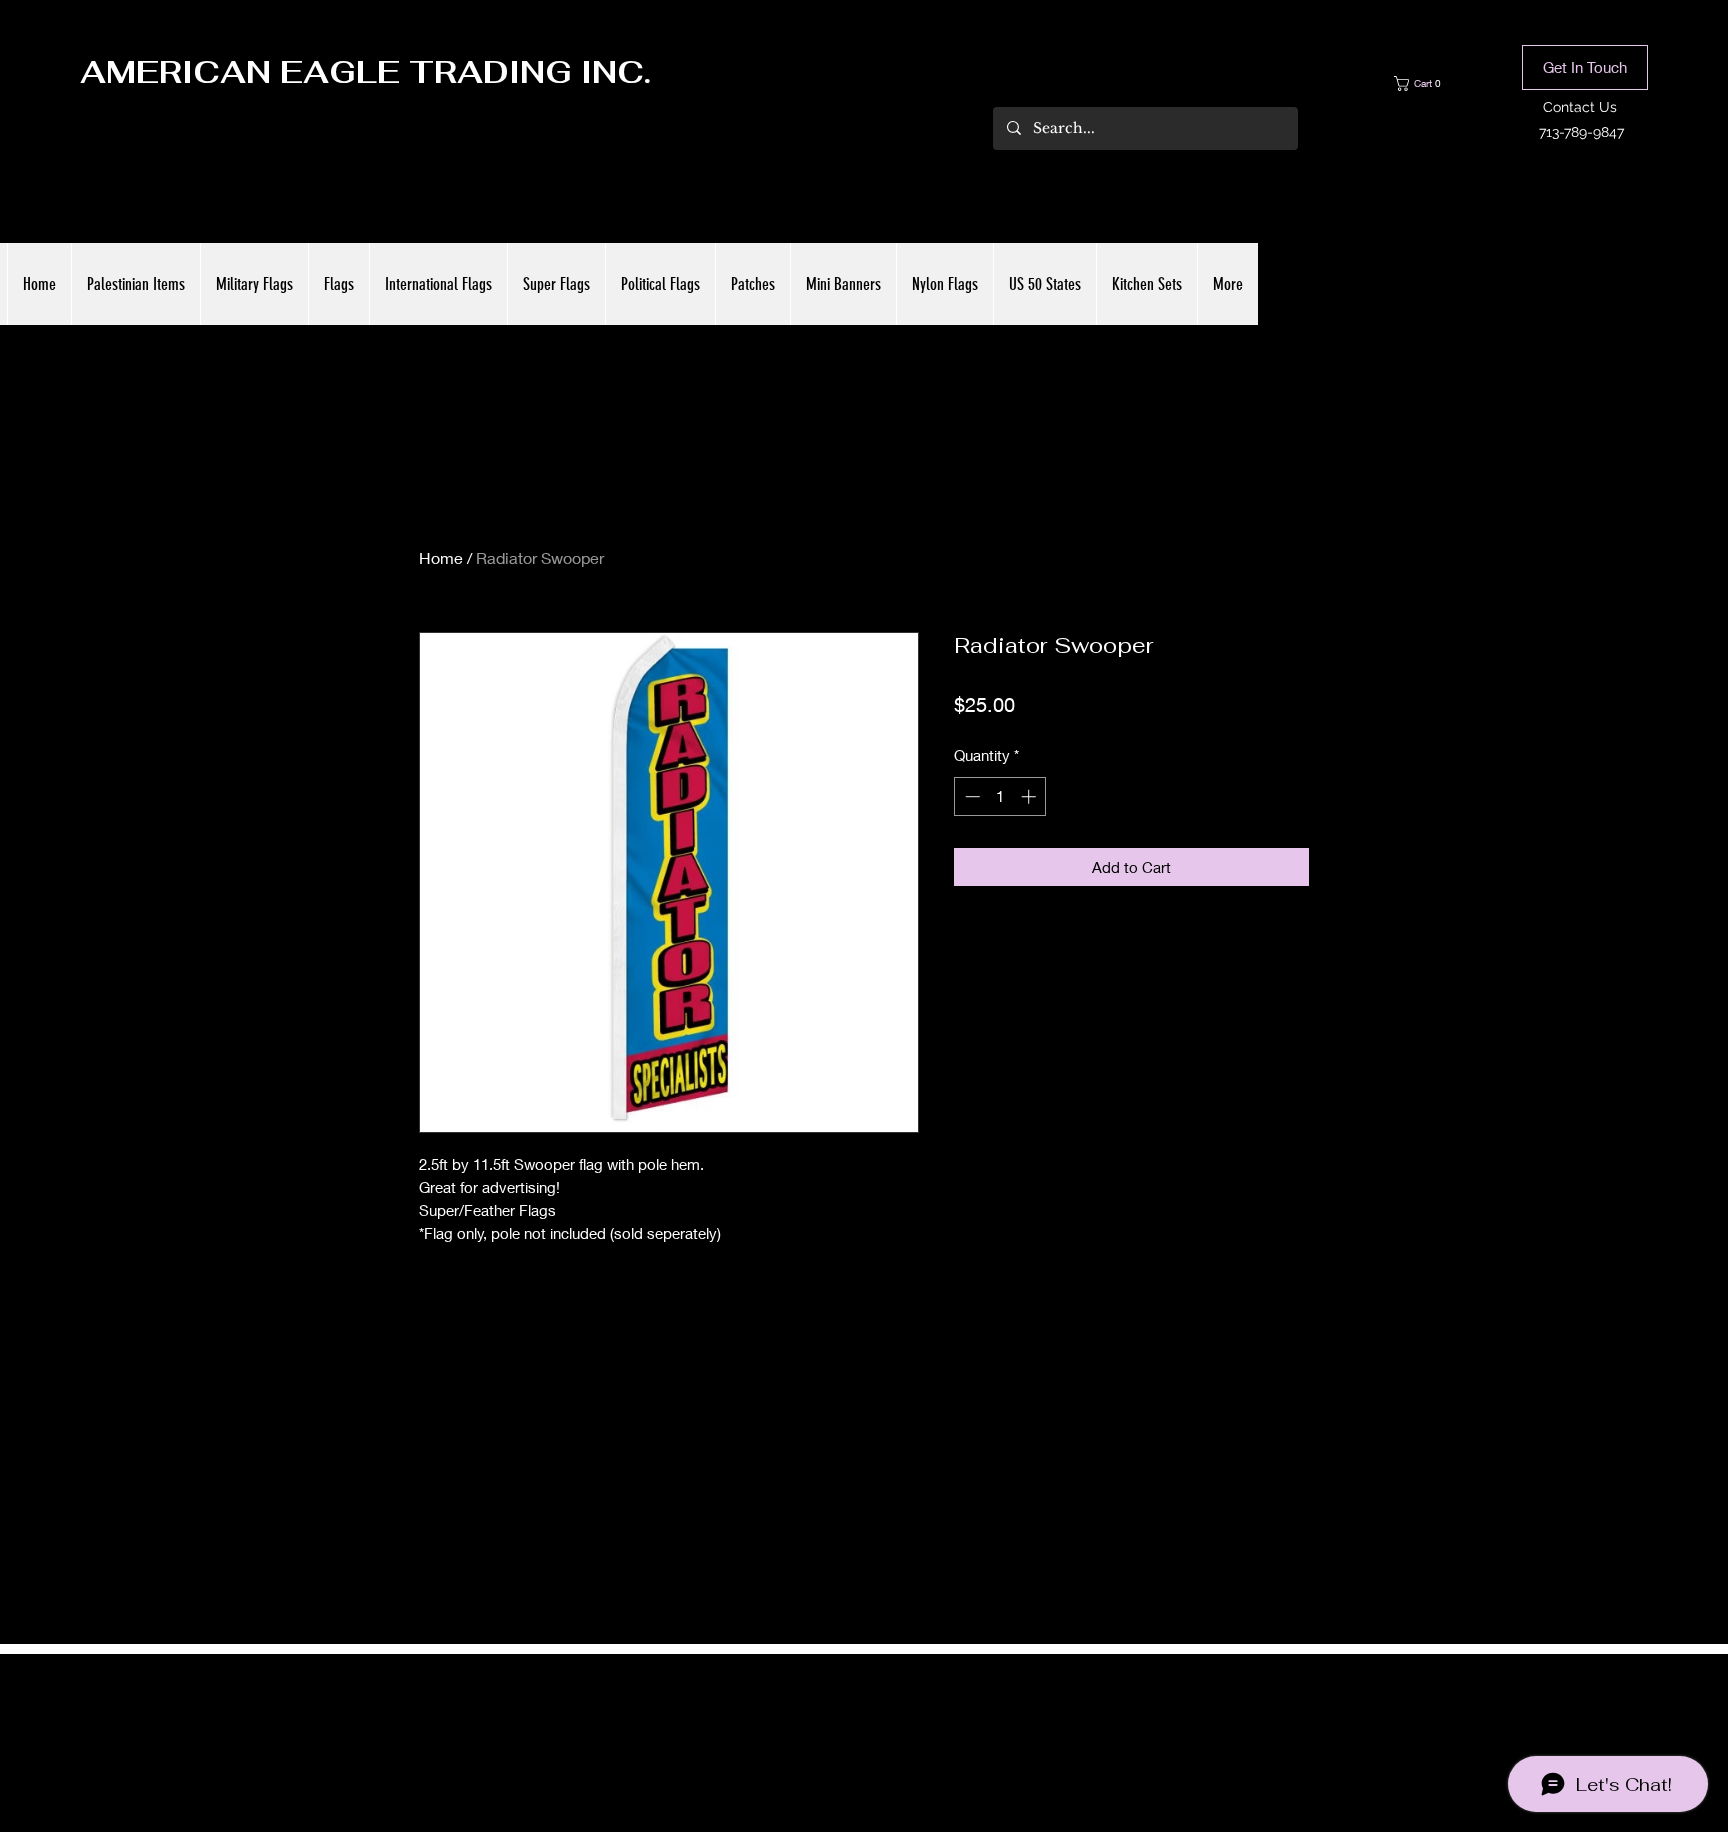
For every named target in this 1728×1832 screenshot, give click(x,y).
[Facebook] (834, 1724)
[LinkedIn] (894, 1724)
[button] (1432, 83)
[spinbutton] (1000, 796)
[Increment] (1030, 796)
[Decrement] (970, 796)
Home (441, 557)
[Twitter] (864, 1724)
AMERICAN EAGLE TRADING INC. (365, 72)
